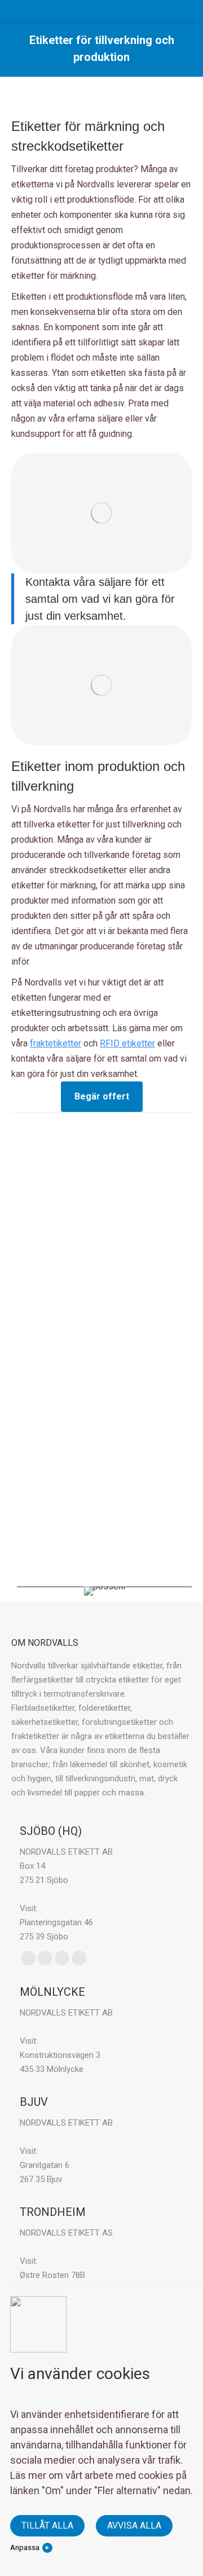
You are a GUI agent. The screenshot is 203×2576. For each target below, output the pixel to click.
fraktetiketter (56, 1043)
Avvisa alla (134, 2525)
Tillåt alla (47, 2525)
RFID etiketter (127, 1043)
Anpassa (25, 2547)
